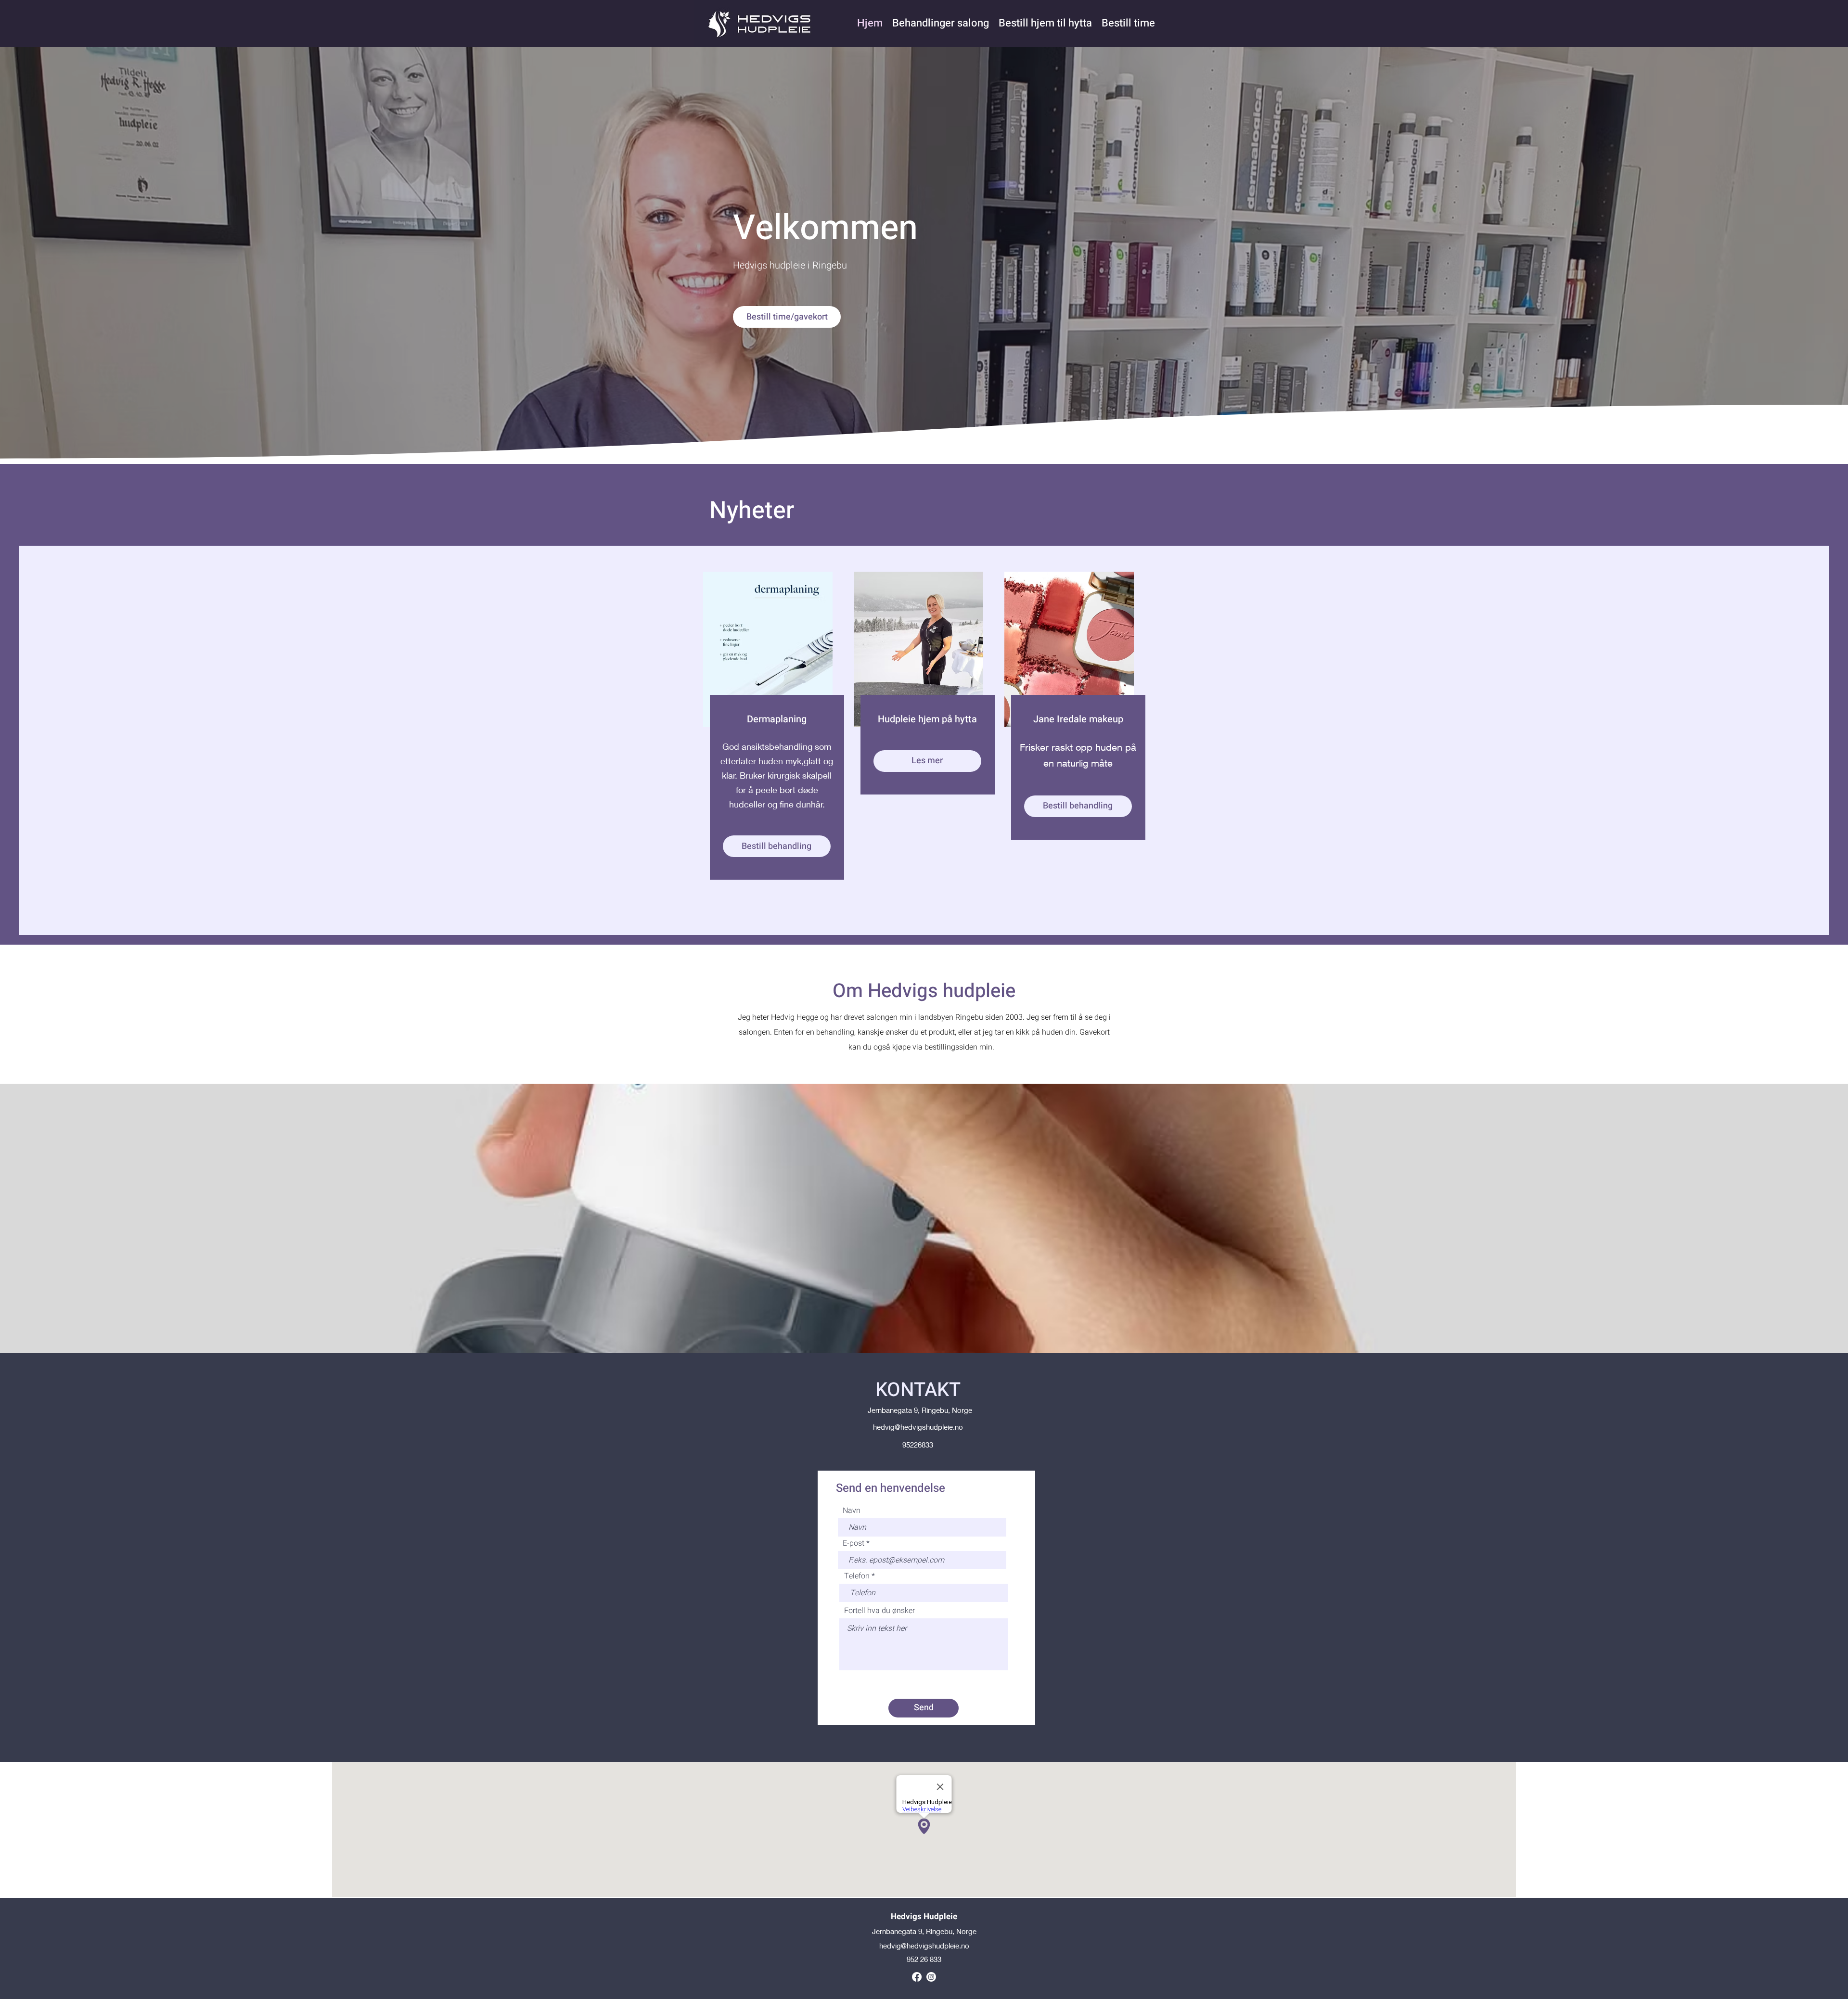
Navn (852, 1511)
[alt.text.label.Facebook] (917, 1977)
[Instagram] (931, 1977)
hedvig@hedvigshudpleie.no (918, 1427)
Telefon (857, 1576)
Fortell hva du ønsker (879, 1611)
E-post (853, 1543)
